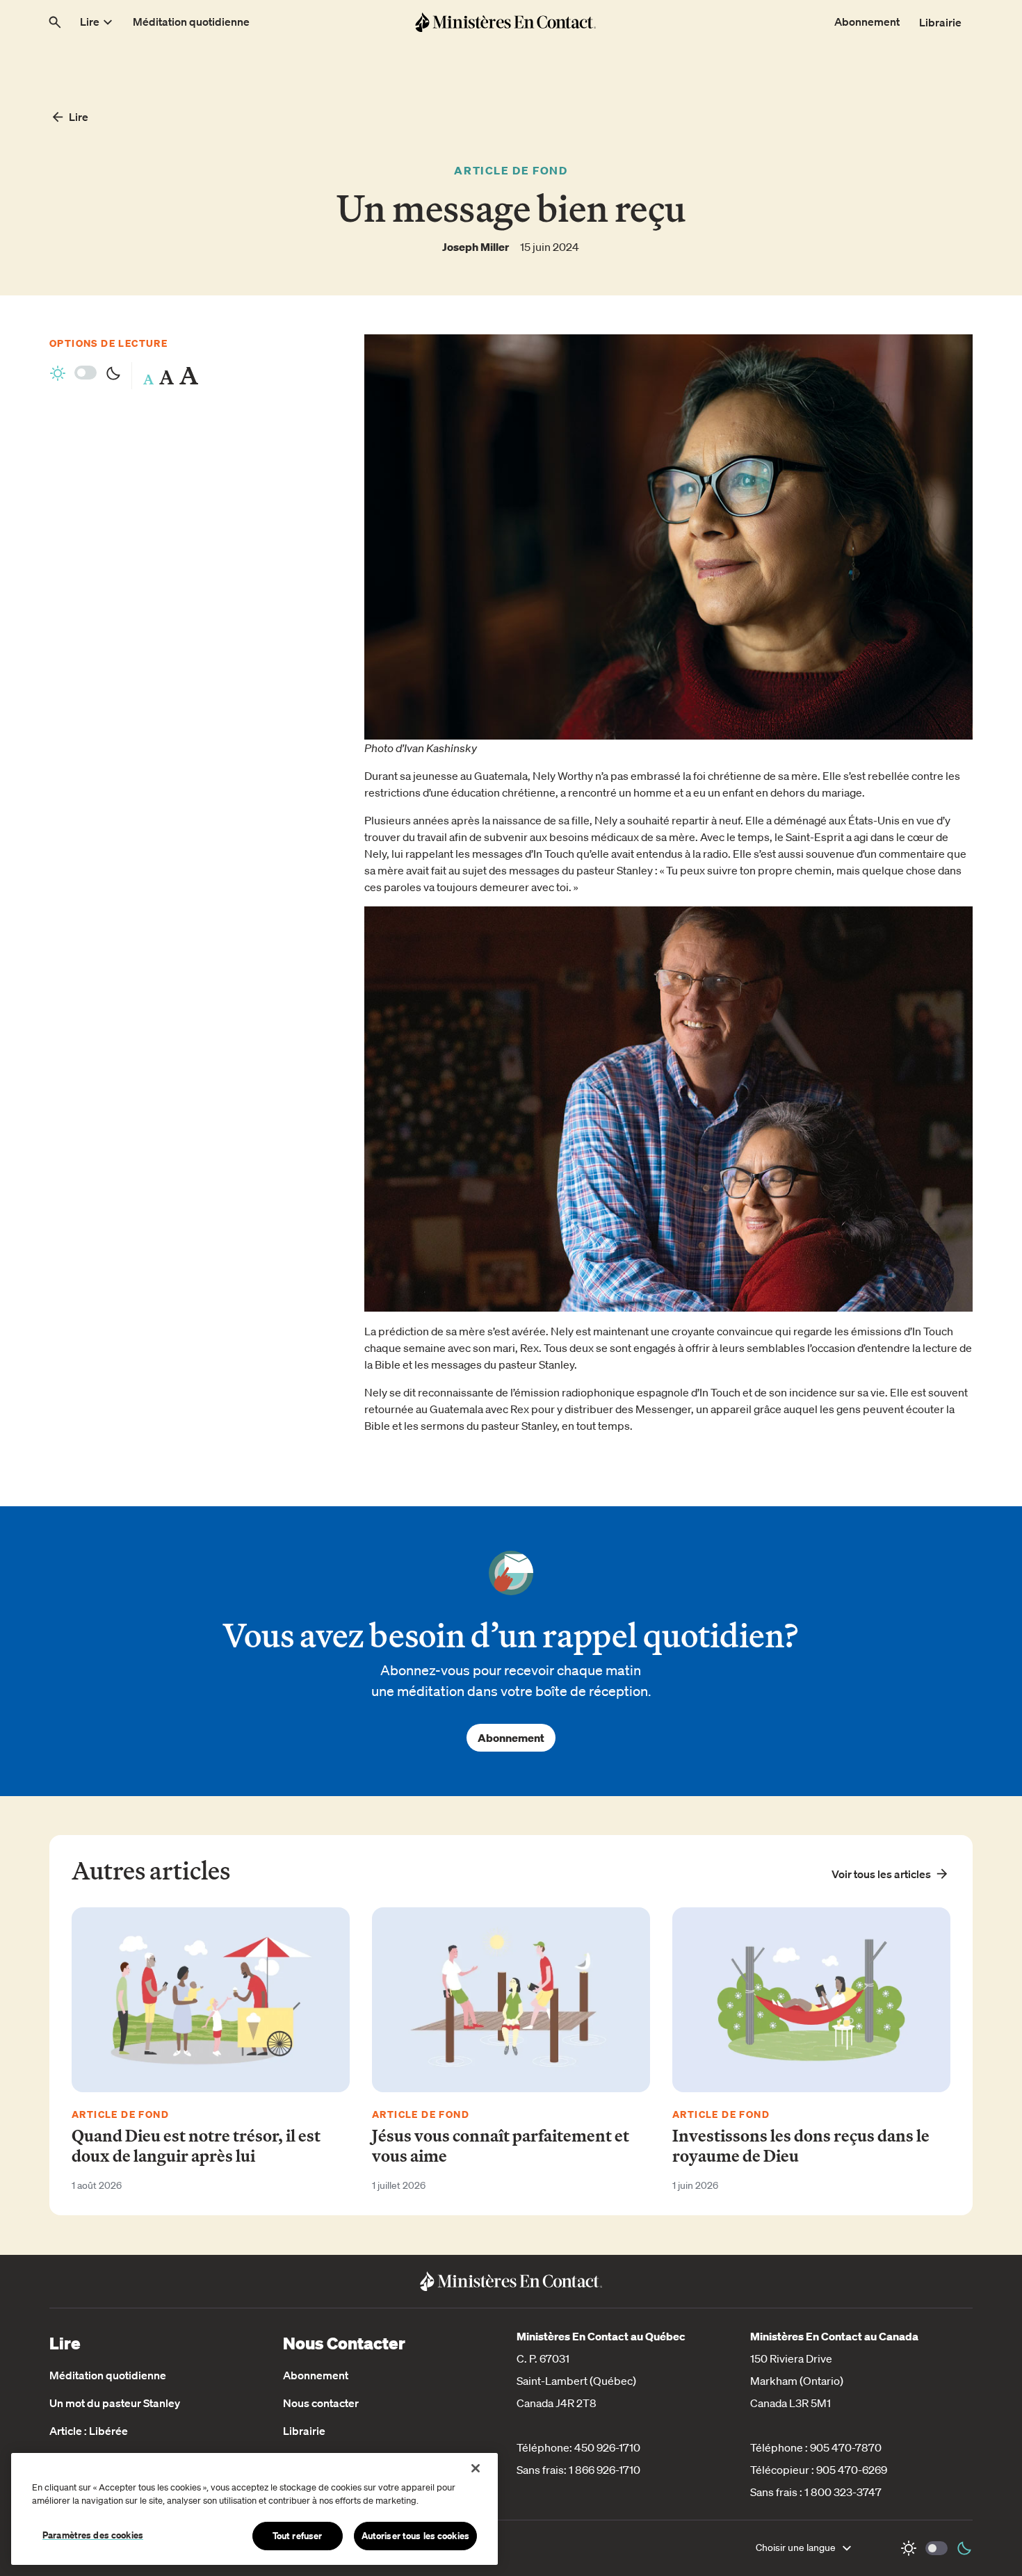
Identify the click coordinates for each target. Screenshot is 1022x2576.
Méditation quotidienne (108, 2375)
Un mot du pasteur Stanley (115, 2403)
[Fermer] (476, 2468)
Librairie (304, 2431)
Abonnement (511, 1738)
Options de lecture (108, 343)
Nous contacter (321, 2403)
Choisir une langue (796, 2548)
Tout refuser (298, 2536)
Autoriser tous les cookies (415, 2536)
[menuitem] (98, 22)
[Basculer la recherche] (55, 22)
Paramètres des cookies (93, 2535)
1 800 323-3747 (843, 2492)
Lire (79, 117)
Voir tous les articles (881, 1874)
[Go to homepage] (505, 22)
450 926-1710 (607, 2447)
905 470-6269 (852, 2470)
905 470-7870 (846, 2447)
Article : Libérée (89, 2431)
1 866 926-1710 (605, 2470)
